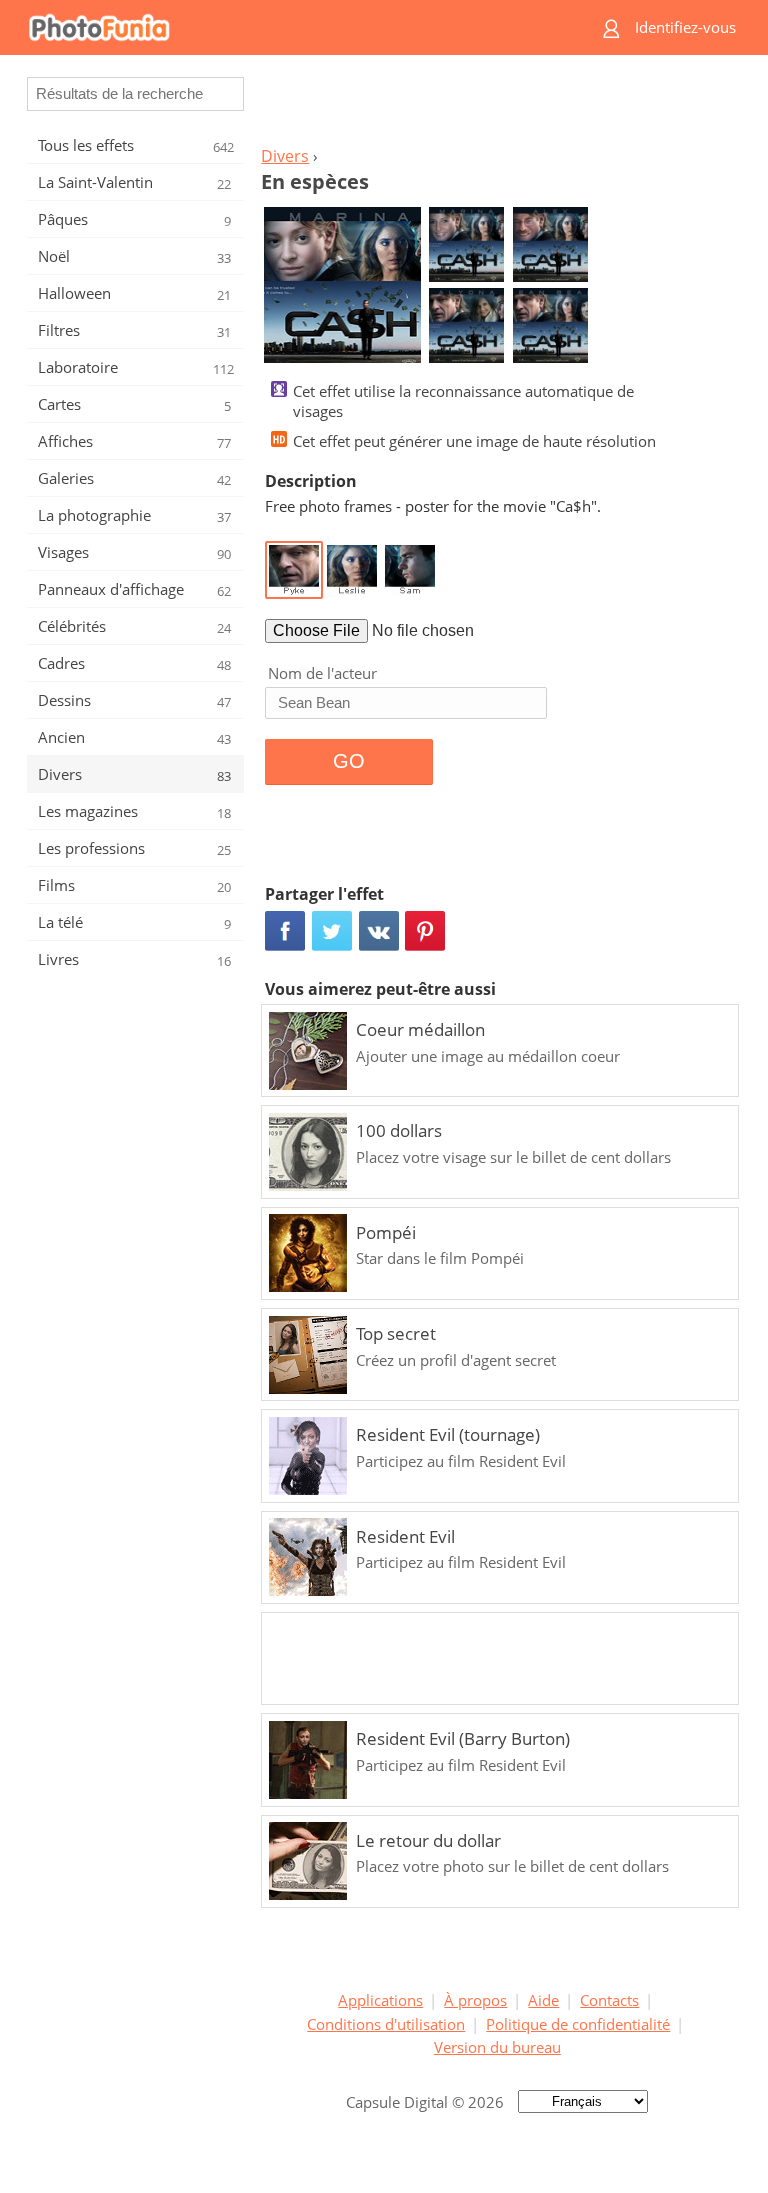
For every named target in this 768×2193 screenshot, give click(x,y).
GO (349, 761)
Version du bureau (497, 2047)
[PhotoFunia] (299, 27)
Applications (380, 2000)
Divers (285, 156)
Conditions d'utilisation (386, 2024)
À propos (475, 2000)
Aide (543, 2000)
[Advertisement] (497, 106)
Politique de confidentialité (578, 2024)
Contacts (609, 2000)
